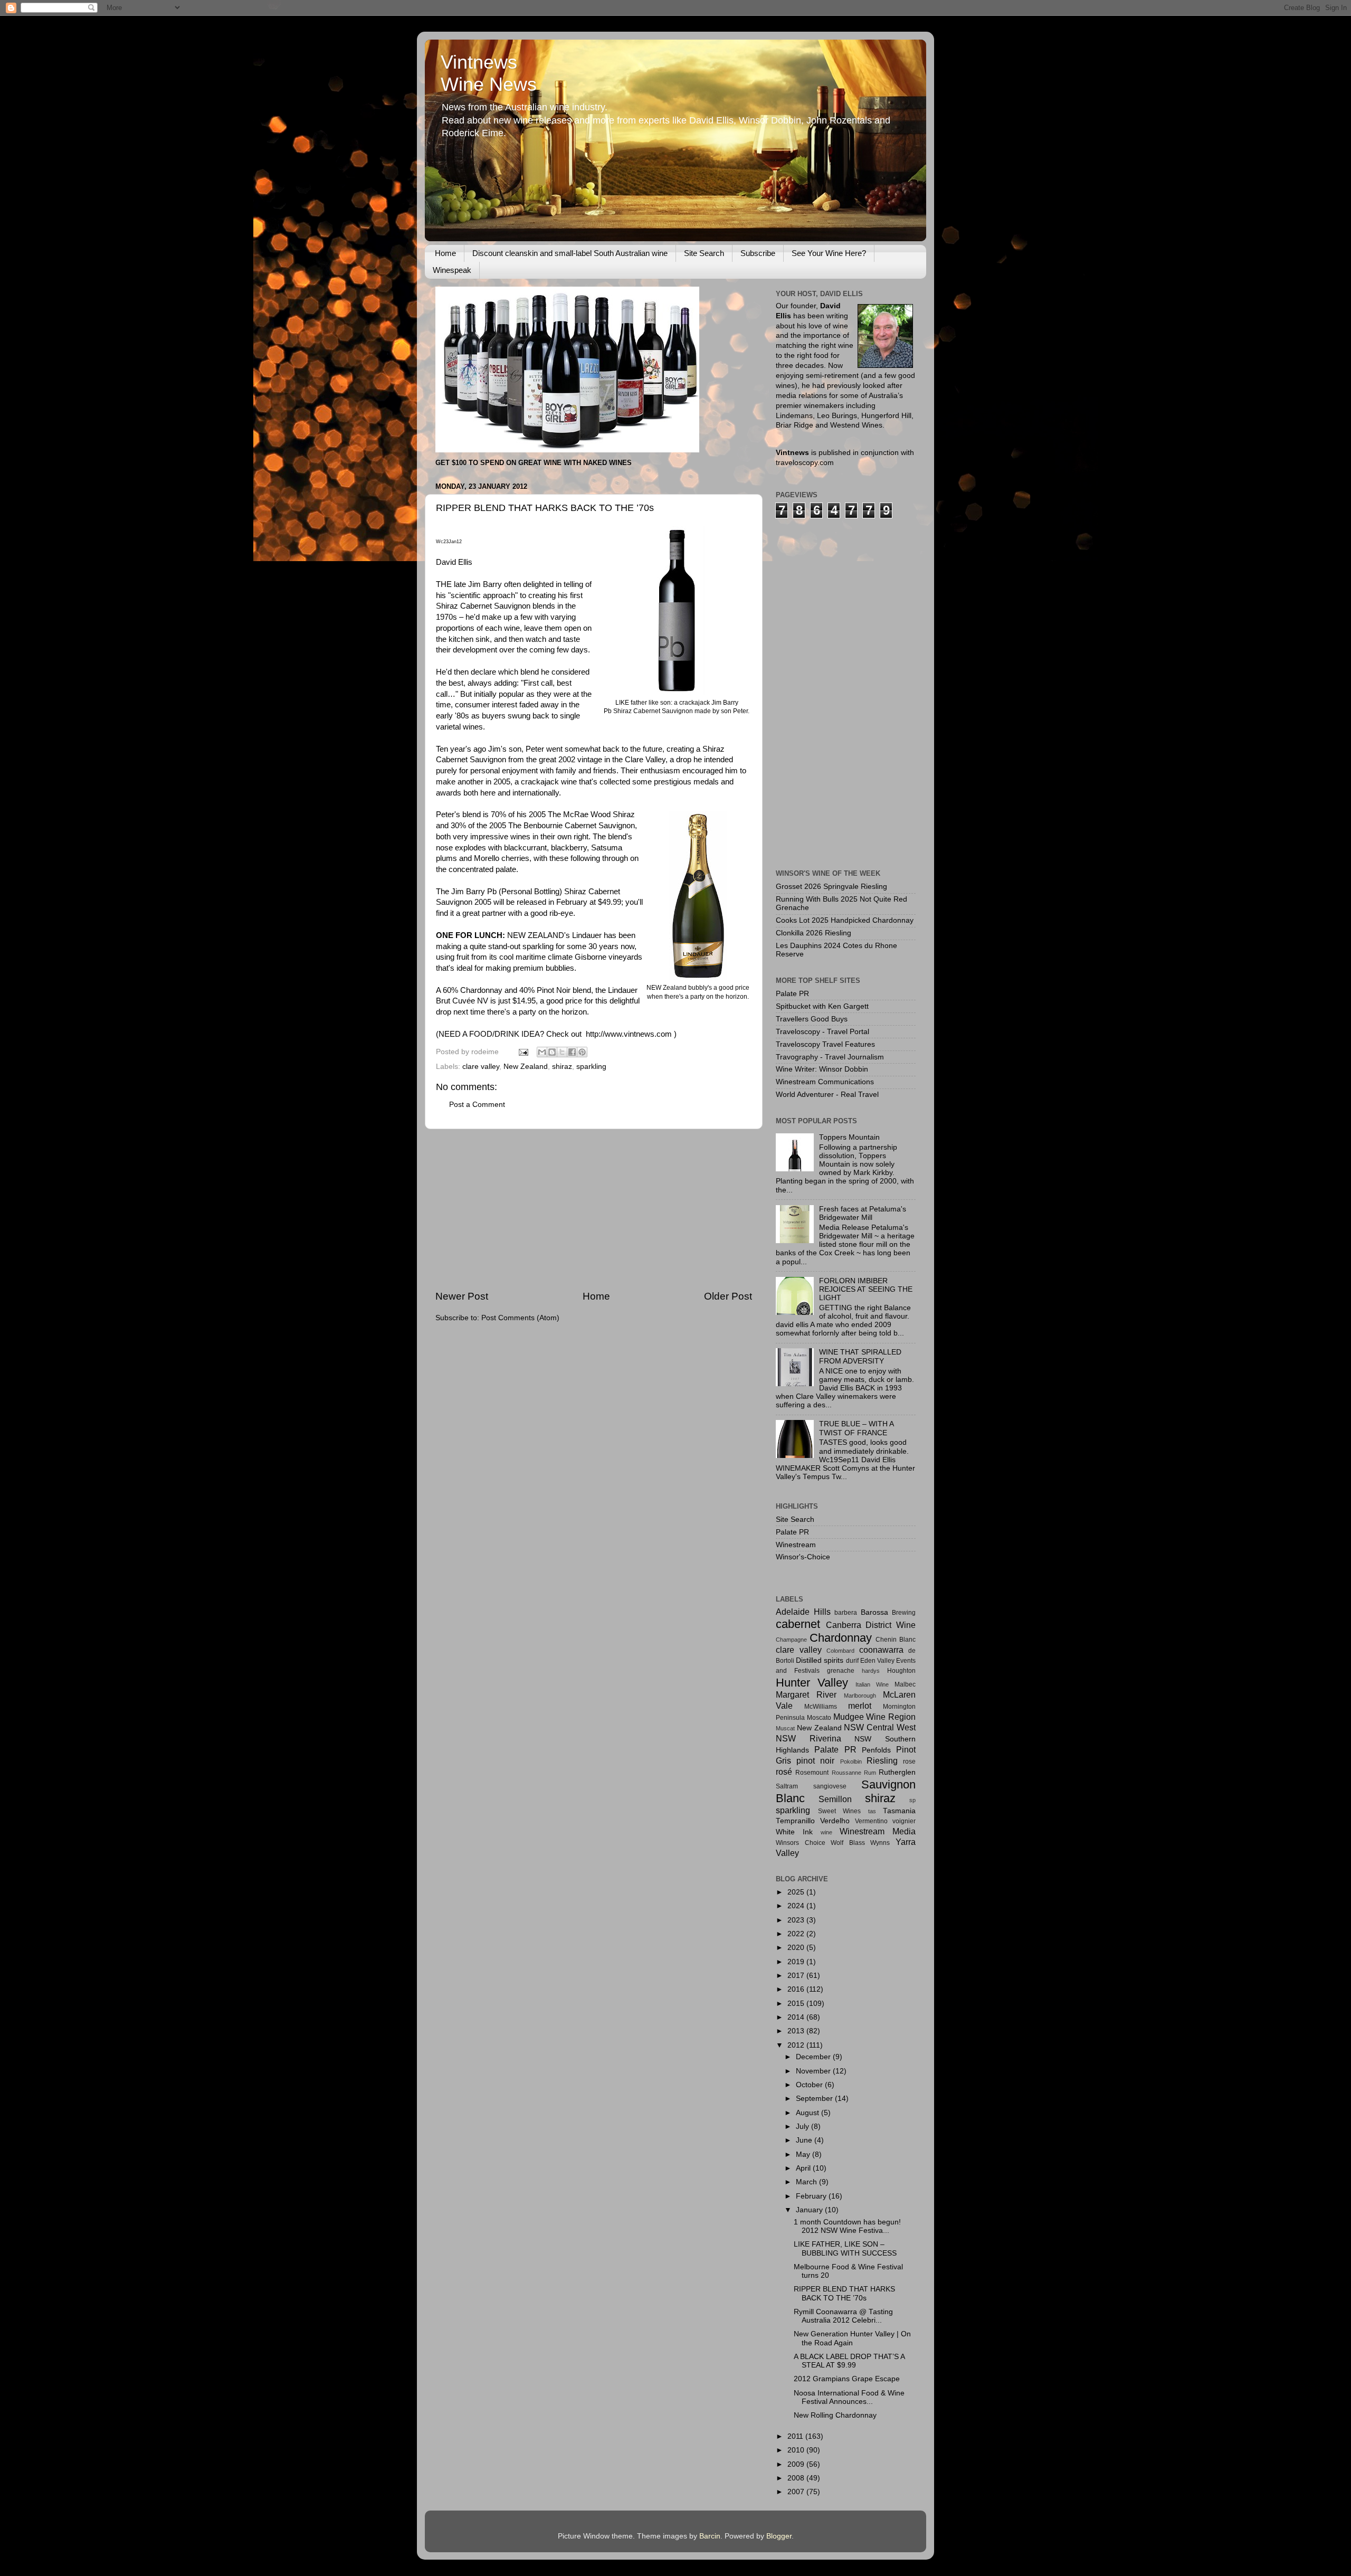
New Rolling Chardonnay (835, 2415)
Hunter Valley (812, 1683)
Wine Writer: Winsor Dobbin (822, 1069)
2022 (797, 1934)
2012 (797, 2045)
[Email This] (542, 1052)
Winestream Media (878, 1831)
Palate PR (792, 994)
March (807, 2182)
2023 (797, 1920)
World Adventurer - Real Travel (827, 1095)
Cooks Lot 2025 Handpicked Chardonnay (845, 920)
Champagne (791, 1640)
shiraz (562, 1067)
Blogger (779, 2536)
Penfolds (876, 1750)
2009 (797, 2464)
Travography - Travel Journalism (830, 1057)
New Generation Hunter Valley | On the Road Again (852, 2338)
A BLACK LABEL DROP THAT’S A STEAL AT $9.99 (849, 2361)
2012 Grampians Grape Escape (847, 2379)
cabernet (798, 1624)
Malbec (905, 1684)
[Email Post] (523, 1052)
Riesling (882, 1760)
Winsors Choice (801, 1843)
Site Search (704, 253)
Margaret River (806, 1694)
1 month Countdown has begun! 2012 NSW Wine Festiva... (847, 2226)
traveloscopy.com (805, 463)
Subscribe (758, 253)
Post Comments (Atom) (520, 1318)
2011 (796, 2436)
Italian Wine (872, 1684)
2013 (797, 2031)
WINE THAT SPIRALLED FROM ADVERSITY (860, 1356)
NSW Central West (880, 1727)
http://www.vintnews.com (629, 1034)
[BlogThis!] (552, 1052)
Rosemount (812, 1773)
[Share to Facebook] (572, 1052)
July (803, 2127)
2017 (797, 1976)
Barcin (710, 2536)
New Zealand (526, 1067)
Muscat (785, 1728)
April (804, 2168)
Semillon (835, 1799)
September (815, 2099)
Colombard (840, 1651)
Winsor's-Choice (803, 1557)
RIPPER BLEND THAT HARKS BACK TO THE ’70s (844, 2293)
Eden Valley (877, 1661)
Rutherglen (897, 1772)
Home (445, 253)
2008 (797, 2478)
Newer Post (462, 1296)
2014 (797, 2017)
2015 (797, 2004)
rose (909, 1761)
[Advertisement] (594, 1209)
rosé (784, 1772)
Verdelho (835, 1821)
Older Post (728, 1296)
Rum (870, 1773)
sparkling (591, 1067)
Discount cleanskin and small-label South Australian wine (570, 253)
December (814, 2057)
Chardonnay (841, 1638)
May (804, 2154)
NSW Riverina (808, 1738)
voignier (904, 1821)
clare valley (481, 1067)
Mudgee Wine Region (875, 1717)
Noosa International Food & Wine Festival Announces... (849, 2397)
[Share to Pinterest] (582, 1052)
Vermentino (871, 1821)
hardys (871, 1671)
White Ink (794, 1832)
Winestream (796, 1545)
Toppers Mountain (849, 1137)
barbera (846, 1613)
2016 (797, 1989)
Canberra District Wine (871, 1625)
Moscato (819, 1718)
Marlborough (860, 1696)
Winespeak (452, 270)
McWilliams (821, 1707)
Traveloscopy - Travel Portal (822, 1032)
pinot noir (815, 1760)
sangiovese (830, 1786)
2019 (797, 1962)
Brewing (904, 1613)
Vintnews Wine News (489, 73)
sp (912, 1800)
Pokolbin (851, 1761)
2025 (797, 1892)
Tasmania (899, 1811)
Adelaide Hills (803, 1612)
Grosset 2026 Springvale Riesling (831, 887)
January (810, 2210)
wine (826, 1832)
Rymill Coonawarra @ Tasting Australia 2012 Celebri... (843, 2316)
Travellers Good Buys (812, 1019)
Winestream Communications (825, 1082)
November (814, 2071)
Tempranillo (795, 1821)
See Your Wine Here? (829, 253)
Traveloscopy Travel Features (825, 1044)
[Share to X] (562, 1052)
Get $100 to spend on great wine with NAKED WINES (534, 463)
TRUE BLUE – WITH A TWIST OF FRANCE (856, 1428)
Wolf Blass (848, 1843)
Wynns (880, 1843)
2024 (797, 1906)
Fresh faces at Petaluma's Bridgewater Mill (863, 1213)
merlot (860, 1706)
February (812, 2196)
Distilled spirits (820, 1660)
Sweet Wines (840, 1811)
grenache (841, 1671)
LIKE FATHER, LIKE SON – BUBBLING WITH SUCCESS (845, 2248)
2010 (797, 2450)
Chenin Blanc (896, 1640)
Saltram (787, 1786)
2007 (797, 2492)
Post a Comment (477, 1105)
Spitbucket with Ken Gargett (822, 1006)
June (805, 2140)
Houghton (901, 1671)
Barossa (874, 1612)
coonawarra (881, 1650)
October (810, 2085)
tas (872, 1811)
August (808, 2113)
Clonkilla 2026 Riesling (814, 933)
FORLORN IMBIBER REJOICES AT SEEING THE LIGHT (866, 1289)
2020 (797, 1948)
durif (852, 1661)
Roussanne (846, 1773)
